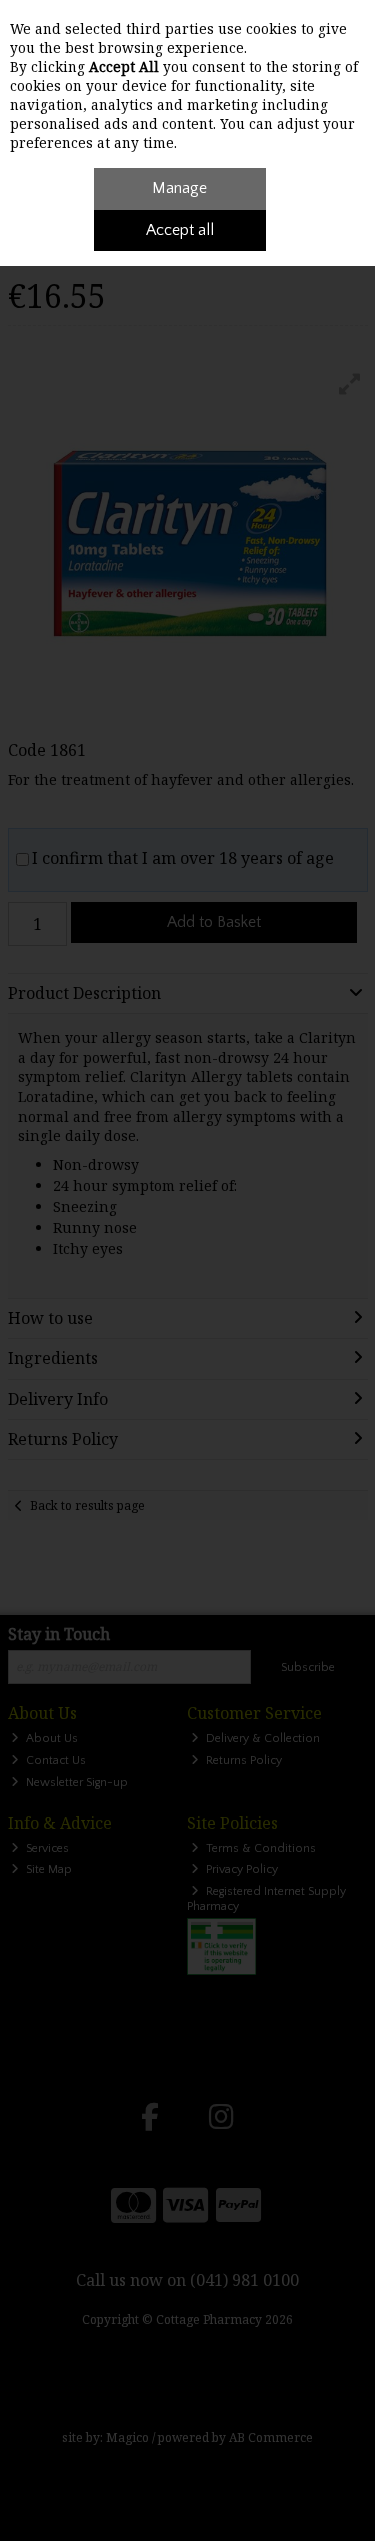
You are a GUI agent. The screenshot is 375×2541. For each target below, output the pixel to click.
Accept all (180, 230)
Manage (179, 188)
